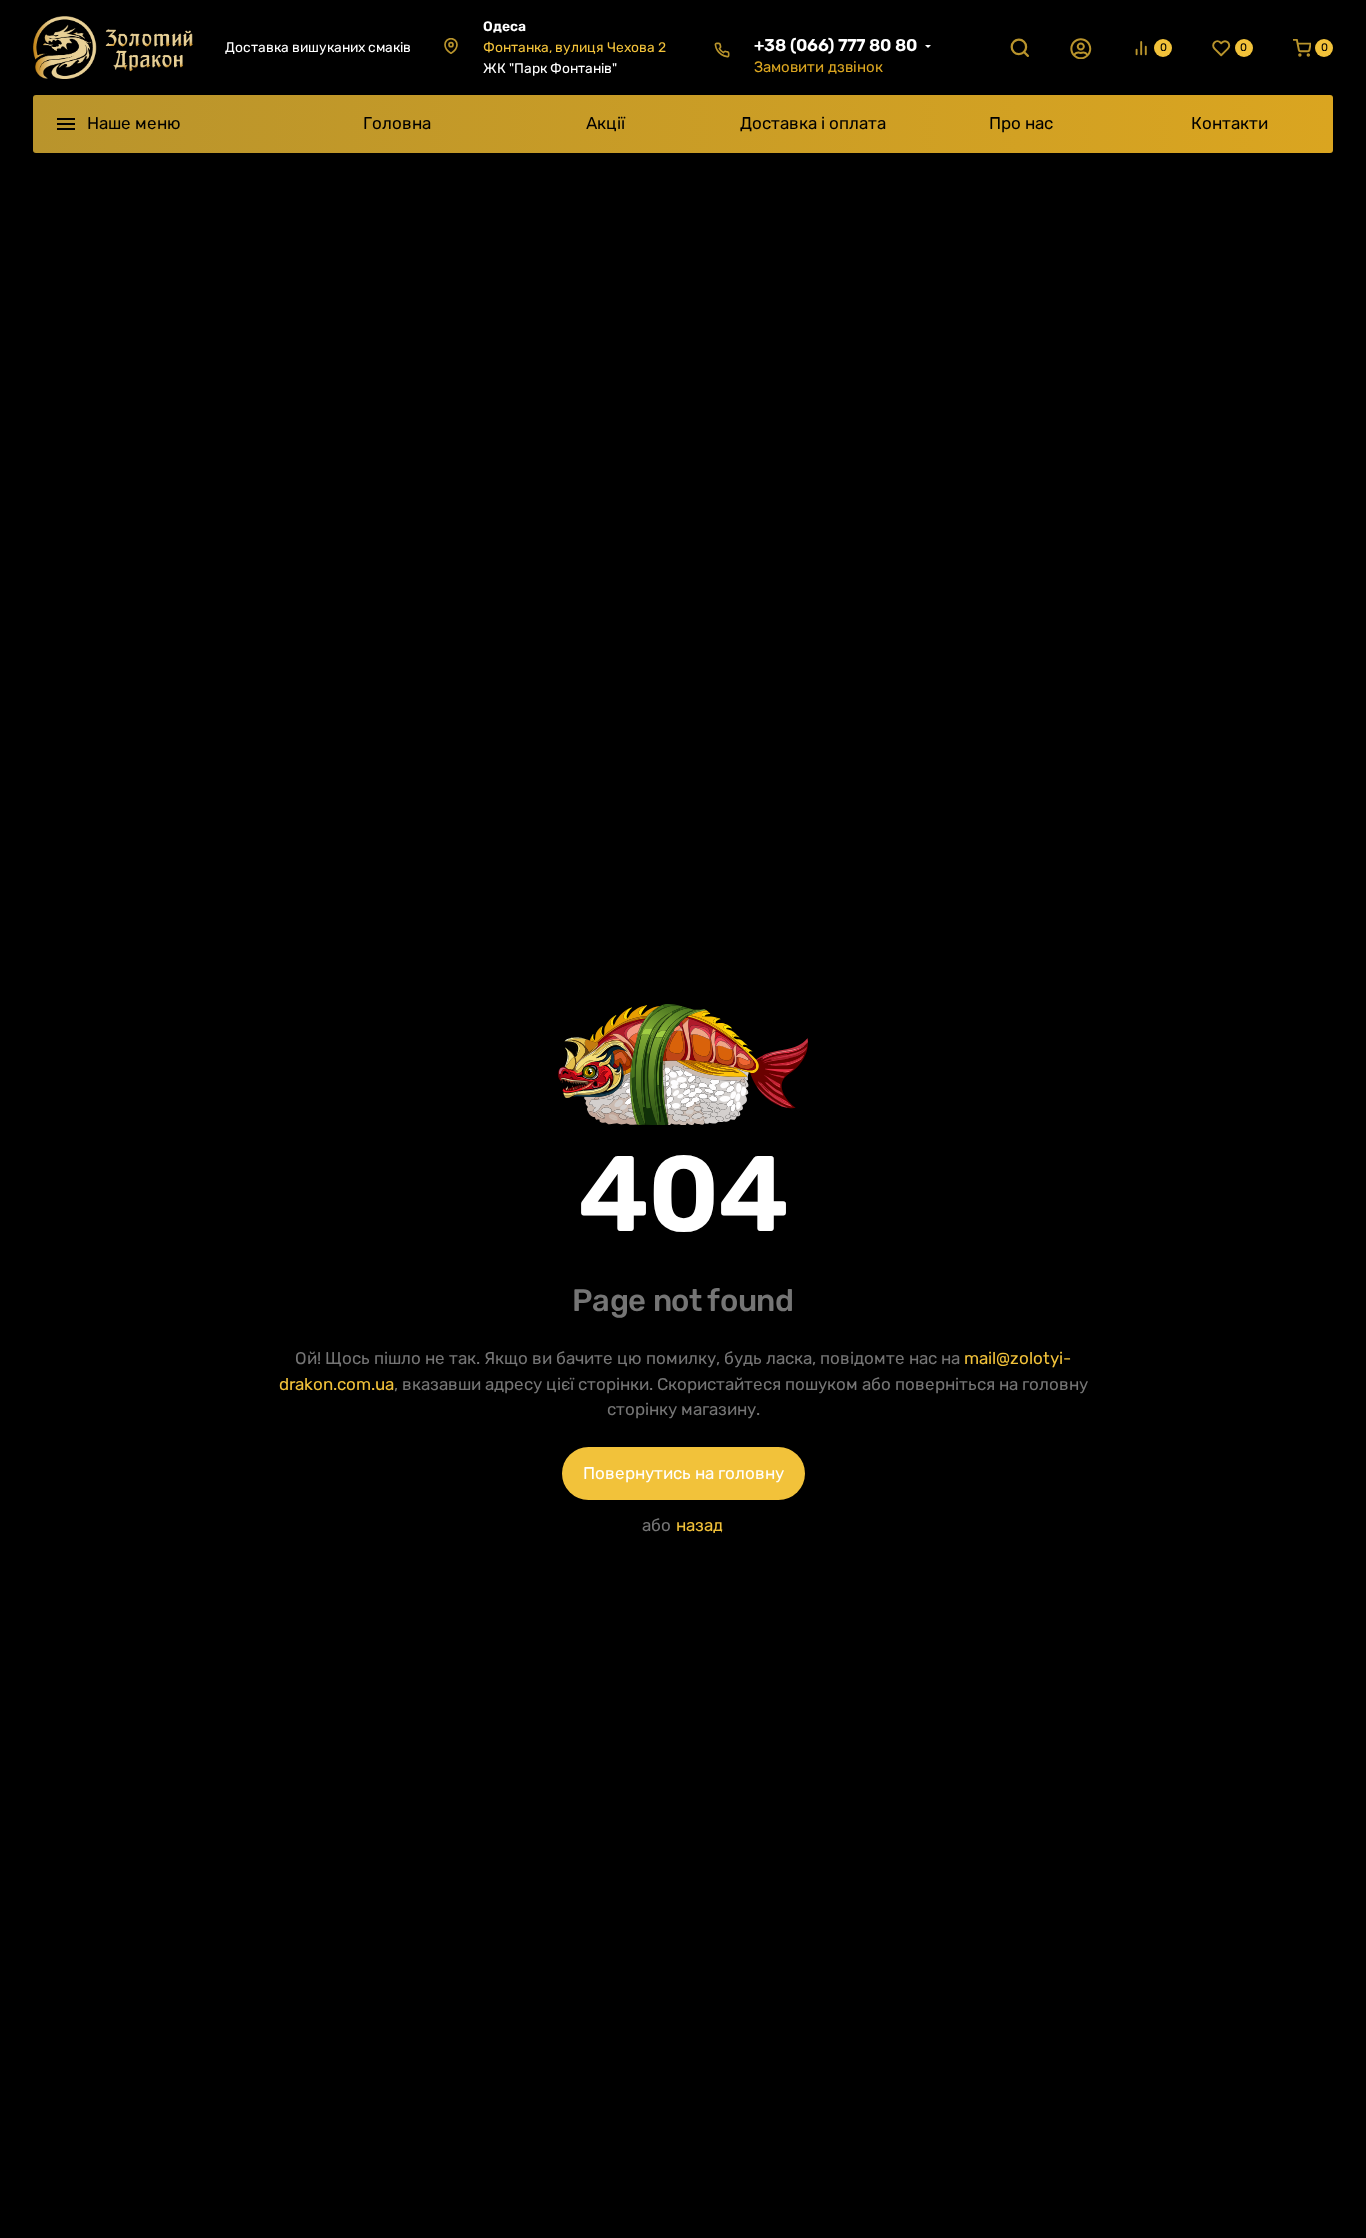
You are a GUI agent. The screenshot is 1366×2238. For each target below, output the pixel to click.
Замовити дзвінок (818, 67)
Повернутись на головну (683, 1473)
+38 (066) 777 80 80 (835, 45)
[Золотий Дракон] (113, 47)
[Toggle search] (1020, 48)
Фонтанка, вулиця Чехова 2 (574, 47)
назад (699, 1525)
